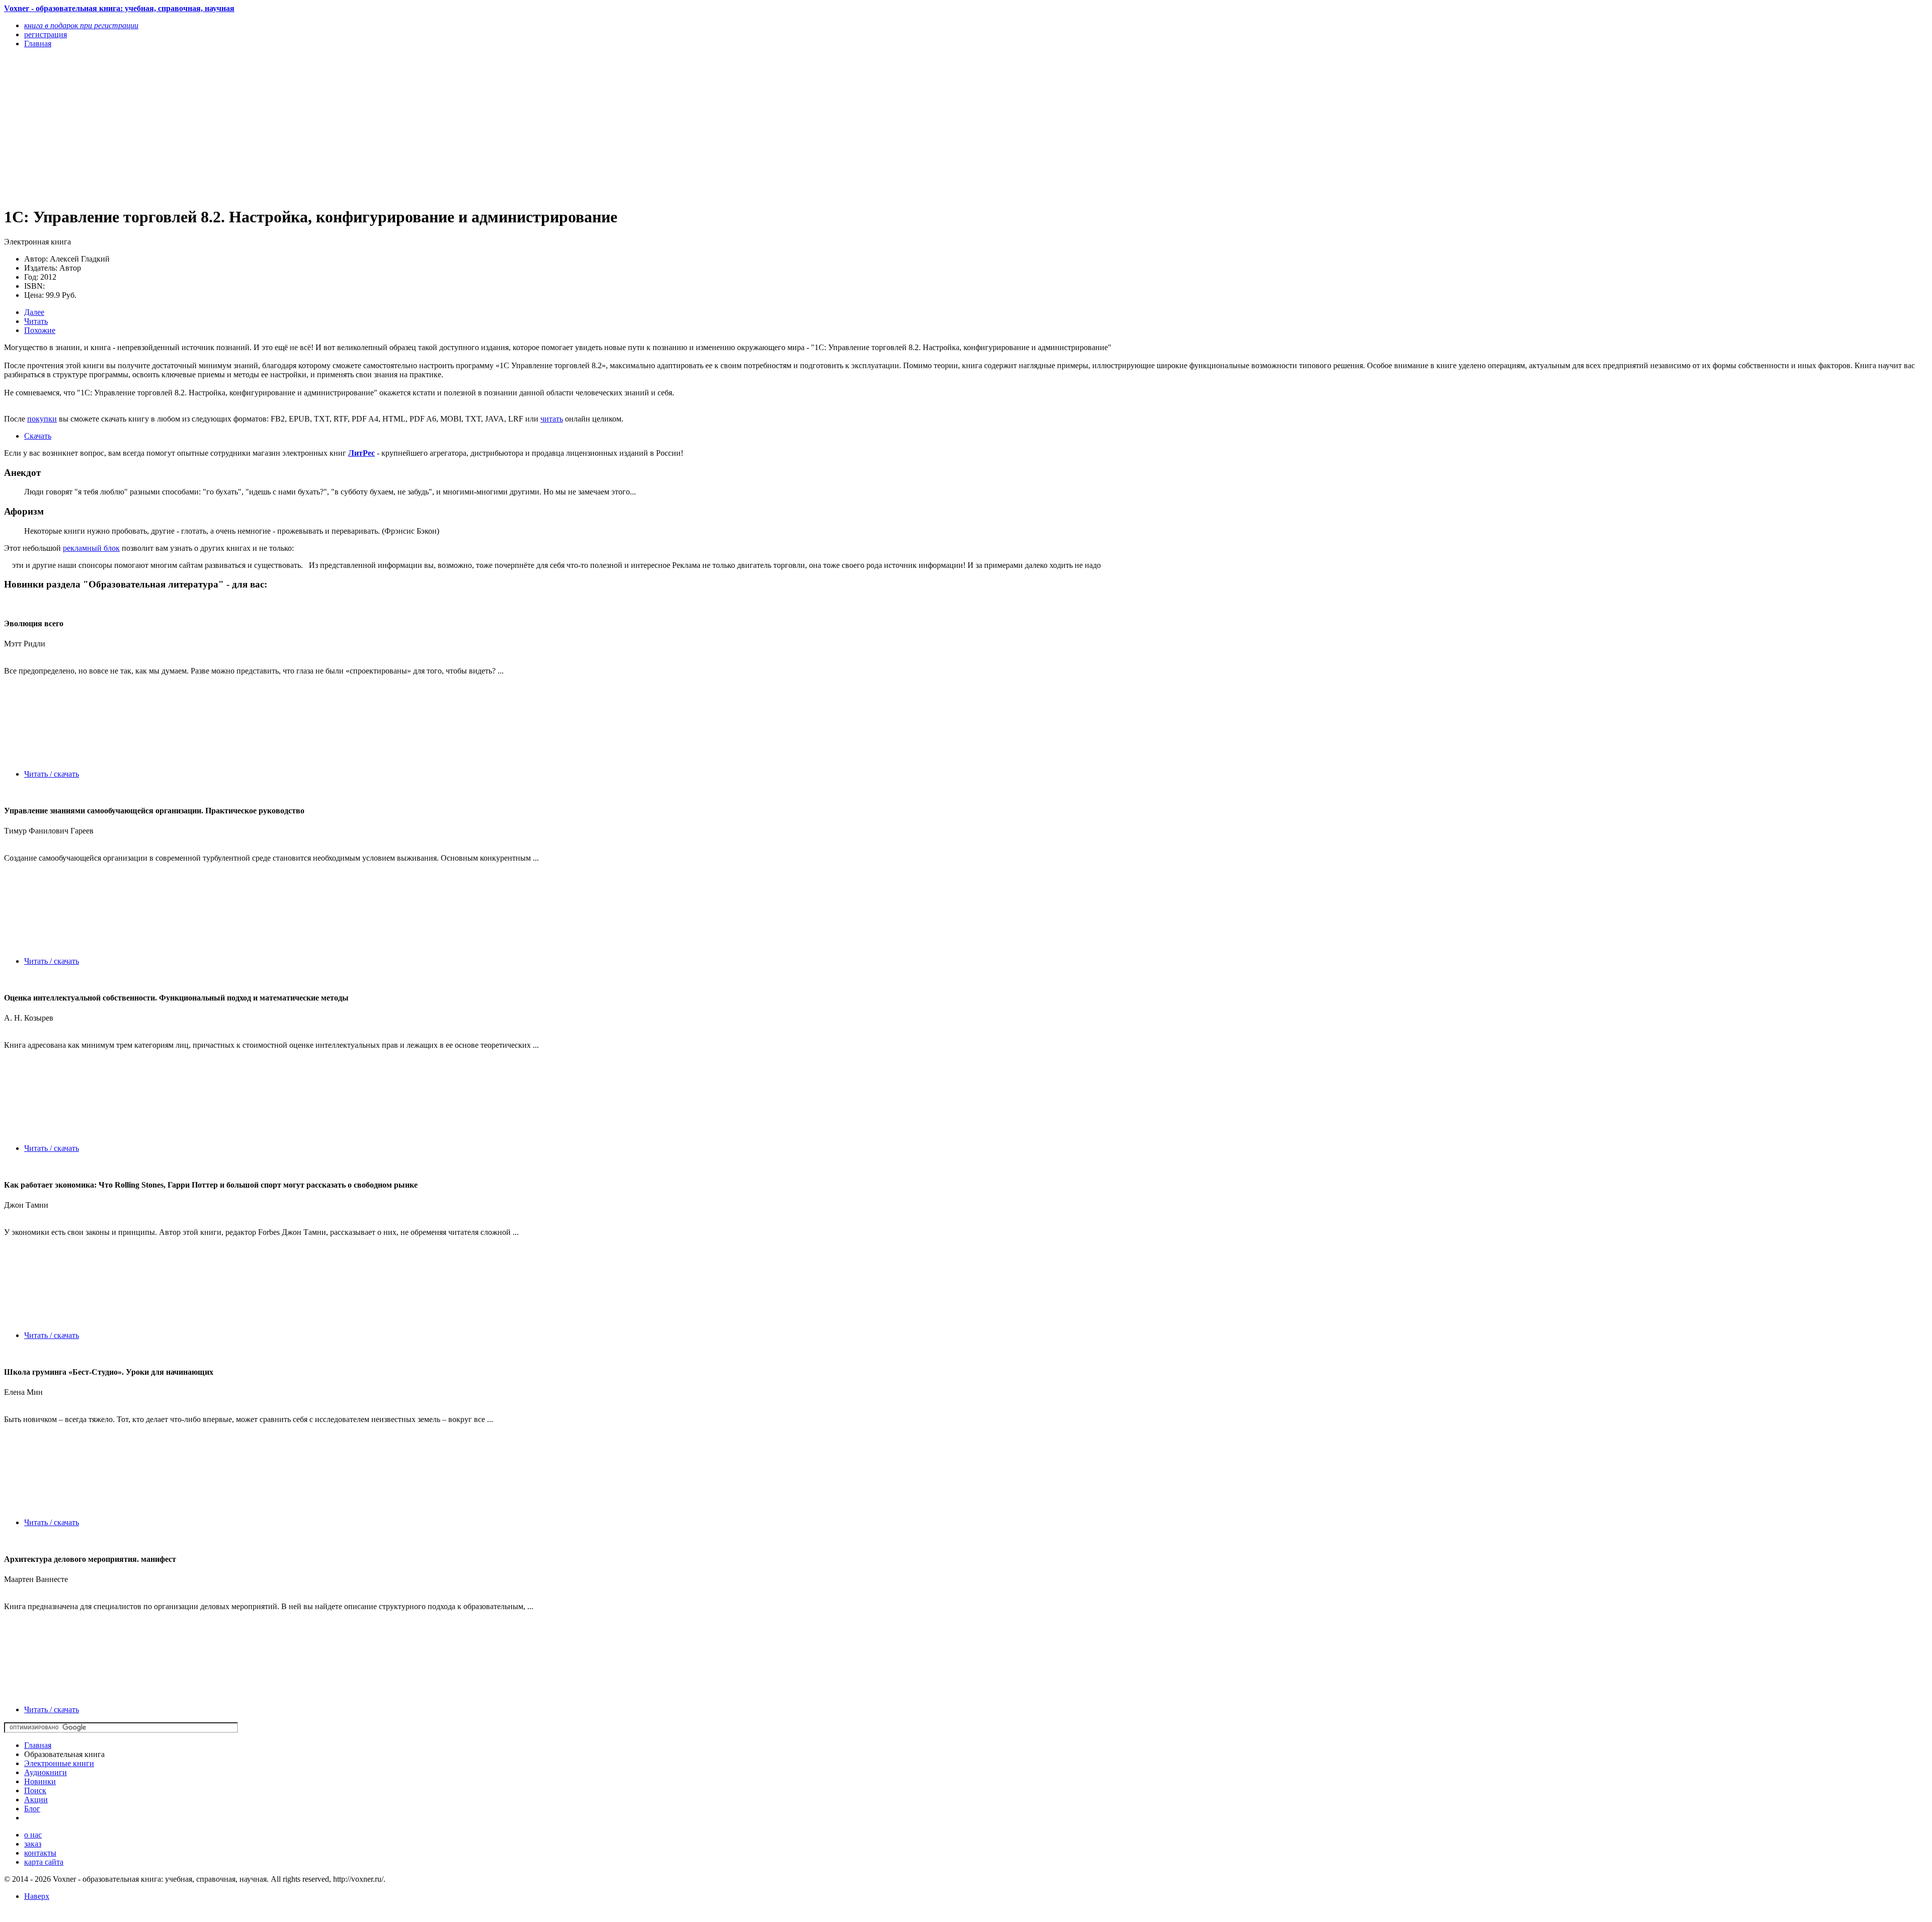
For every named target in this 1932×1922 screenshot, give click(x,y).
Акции (36, 1800)
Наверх (37, 1896)
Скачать (38, 436)
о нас (33, 1835)
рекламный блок (91, 548)
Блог (32, 1809)
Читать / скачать (52, 774)
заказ (33, 1844)
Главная (38, 1745)
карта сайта (44, 1862)
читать (552, 419)
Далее (34, 312)
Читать (36, 321)
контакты (40, 1853)
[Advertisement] (306, 127)
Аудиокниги (46, 1772)
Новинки (40, 1781)
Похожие (40, 330)
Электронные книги (59, 1763)
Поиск (35, 1790)
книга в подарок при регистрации (81, 25)
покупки (42, 419)
